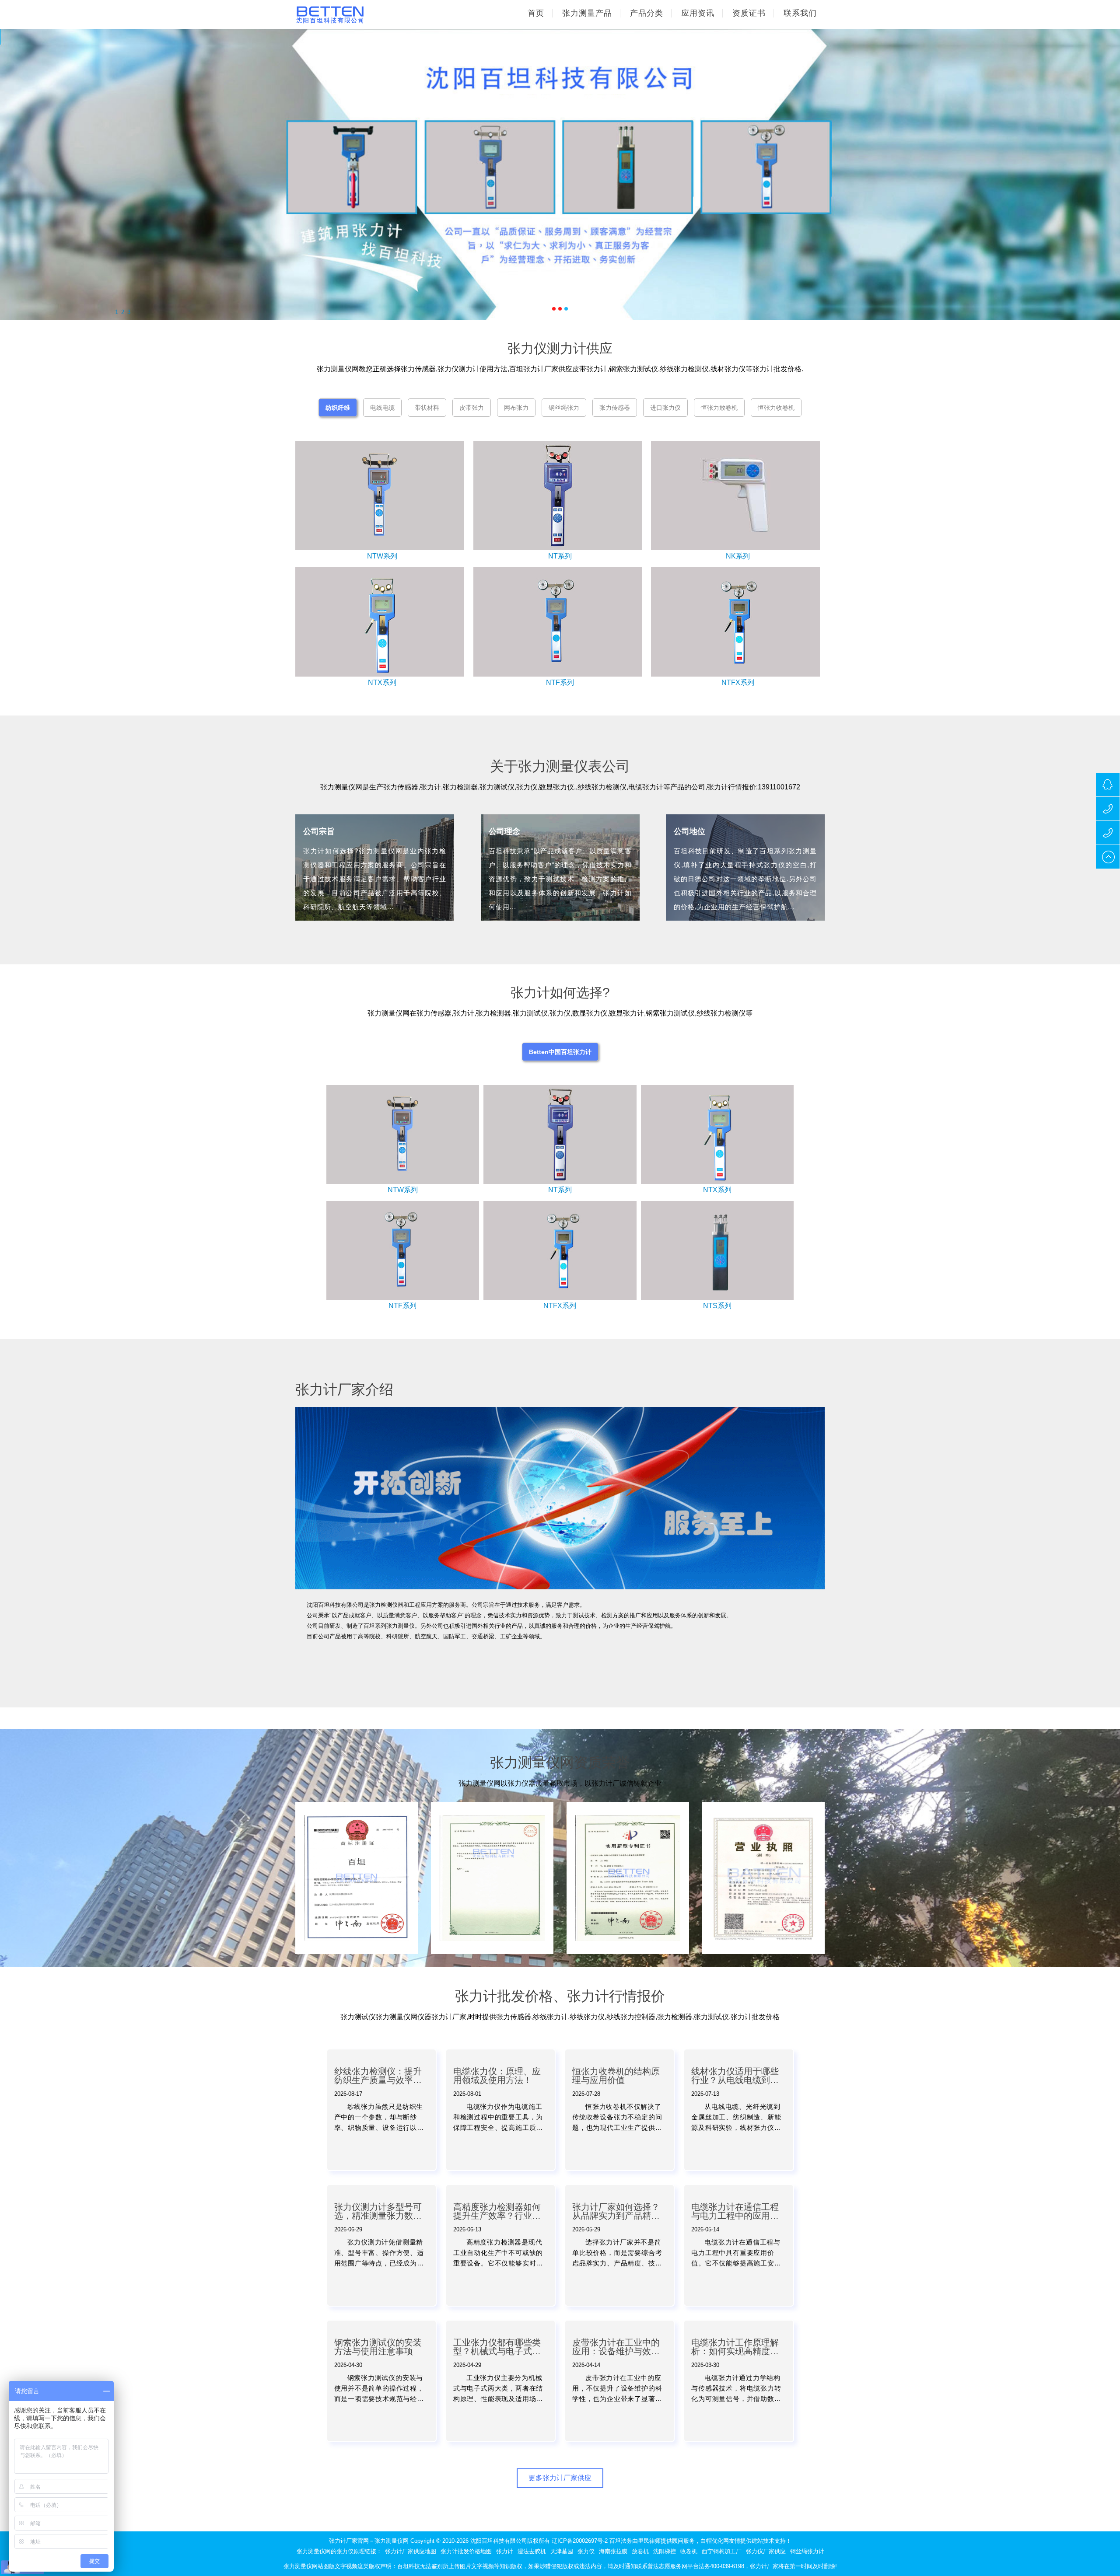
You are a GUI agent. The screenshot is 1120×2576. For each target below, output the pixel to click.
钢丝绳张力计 (807, 2551)
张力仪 (586, 2551)
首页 (536, 13)
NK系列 (738, 556)
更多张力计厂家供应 (560, 2478)
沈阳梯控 (665, 2551)
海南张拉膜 (613, 2551)
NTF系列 (560, 682)
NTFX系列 (738, 682)
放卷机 (640, 2551)
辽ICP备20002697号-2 (580, 2541)
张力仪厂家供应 (766, 2551)
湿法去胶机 (532, 2551)
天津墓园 (562, 2551)
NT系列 (560, 556)
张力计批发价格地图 (466, 2551)
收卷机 (689, 2551)
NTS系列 (717, 1306)
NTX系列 (382, 682)
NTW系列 (382, 556)
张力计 (505, 2551)
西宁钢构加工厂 (722, 2551)
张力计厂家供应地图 (411, 2551)
